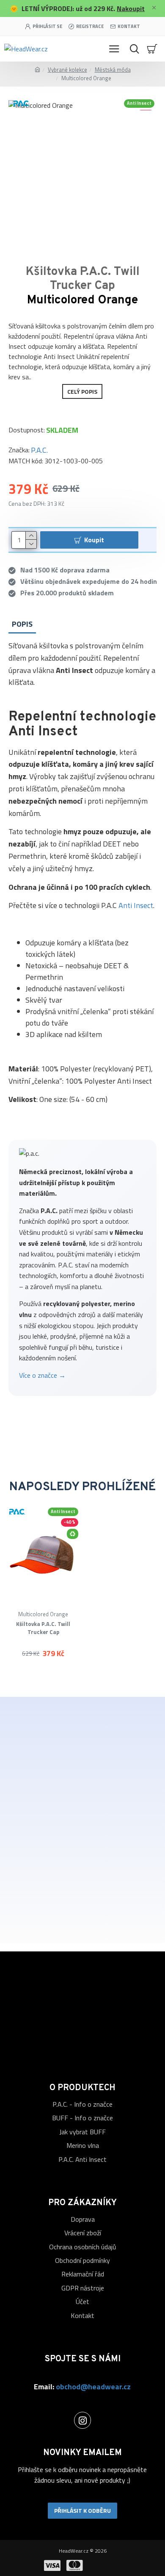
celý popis (82, 391)
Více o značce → (42, 1375)
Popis (22, 624)
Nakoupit (131, 8)
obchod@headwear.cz (93, 2387)
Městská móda (113, 70)
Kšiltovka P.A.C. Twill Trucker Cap (43, 1628)
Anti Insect (136, 905)
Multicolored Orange (43, 1614)
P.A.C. (39, 450)
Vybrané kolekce (67, 70)
